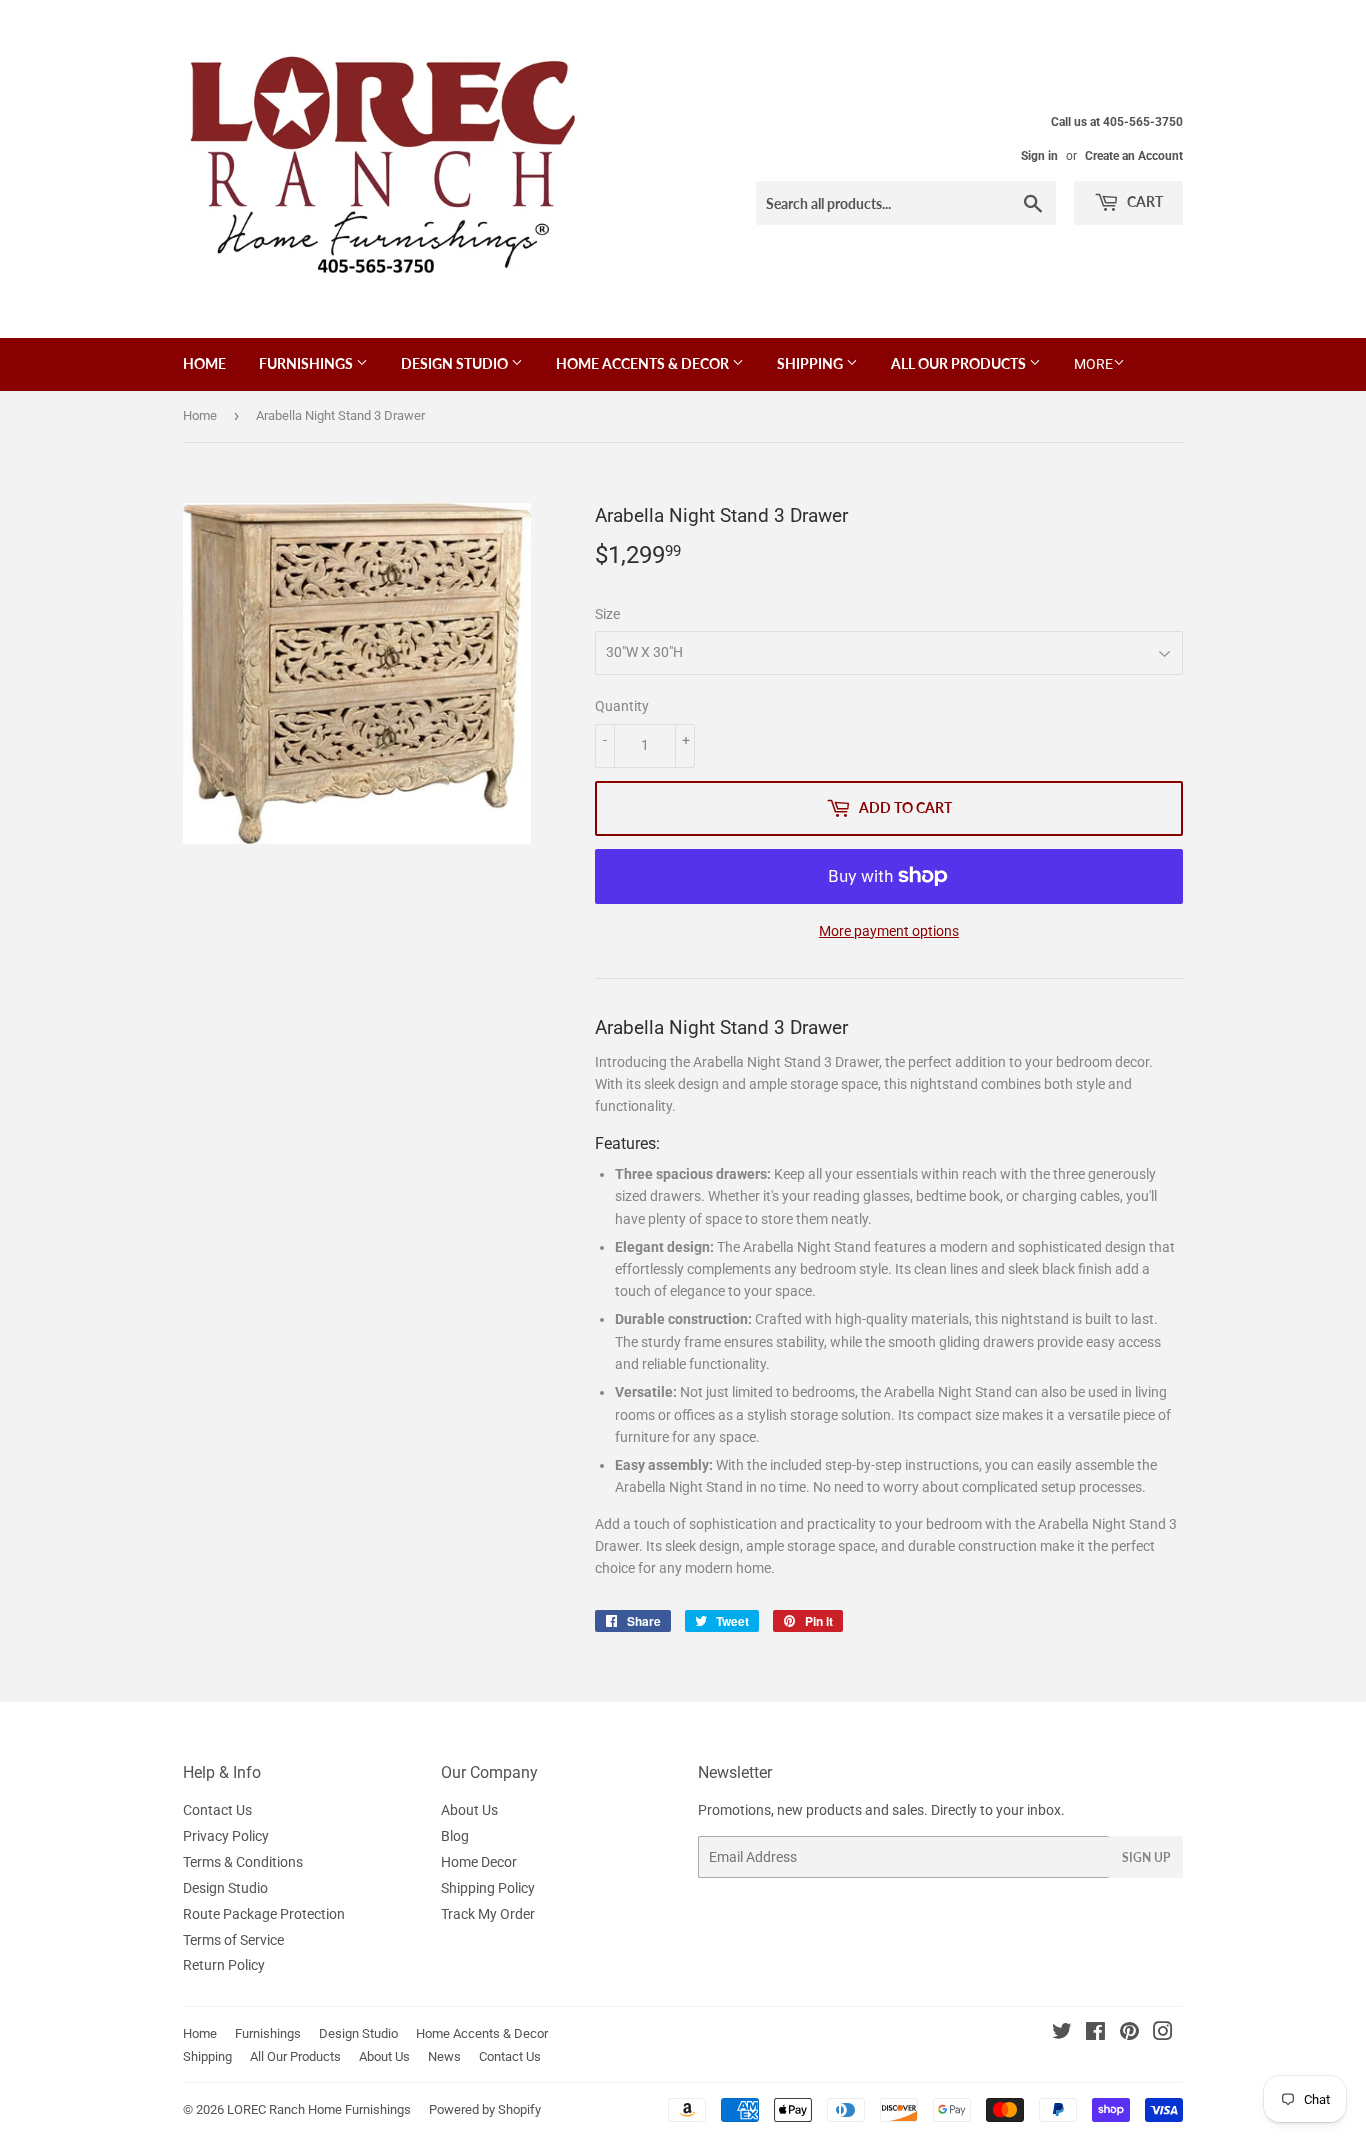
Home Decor (479, 1862)
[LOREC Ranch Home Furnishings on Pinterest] (1129, 2034)
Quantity (622, 706)
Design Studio (456, 363)
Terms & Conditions (243, 1862)
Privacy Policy (226, 1836)
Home (204, 363)
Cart (1143, 201)
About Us (469, 1810)
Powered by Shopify (485, 2109)
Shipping (811, 363)
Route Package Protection (264, 1914)
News (444, 2056)
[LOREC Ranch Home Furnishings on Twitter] (1062, 2034)
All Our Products (960, 363)
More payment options (889, 931)
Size (607, 614)
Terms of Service (233, 1940)
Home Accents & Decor (644, 363)
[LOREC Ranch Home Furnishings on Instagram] (1163, 2034)
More (1093, 364)
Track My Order (488, 1914)
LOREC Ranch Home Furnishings (319, 2109)
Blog (455, 1836)
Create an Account (1134, 156)
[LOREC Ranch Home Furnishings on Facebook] (1095, 2034)
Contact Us (217, 1810)
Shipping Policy (488, 1888)
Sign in (1039, 156)
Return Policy (224, 1965)
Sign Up (1146, 1857)
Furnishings (307, 363)
